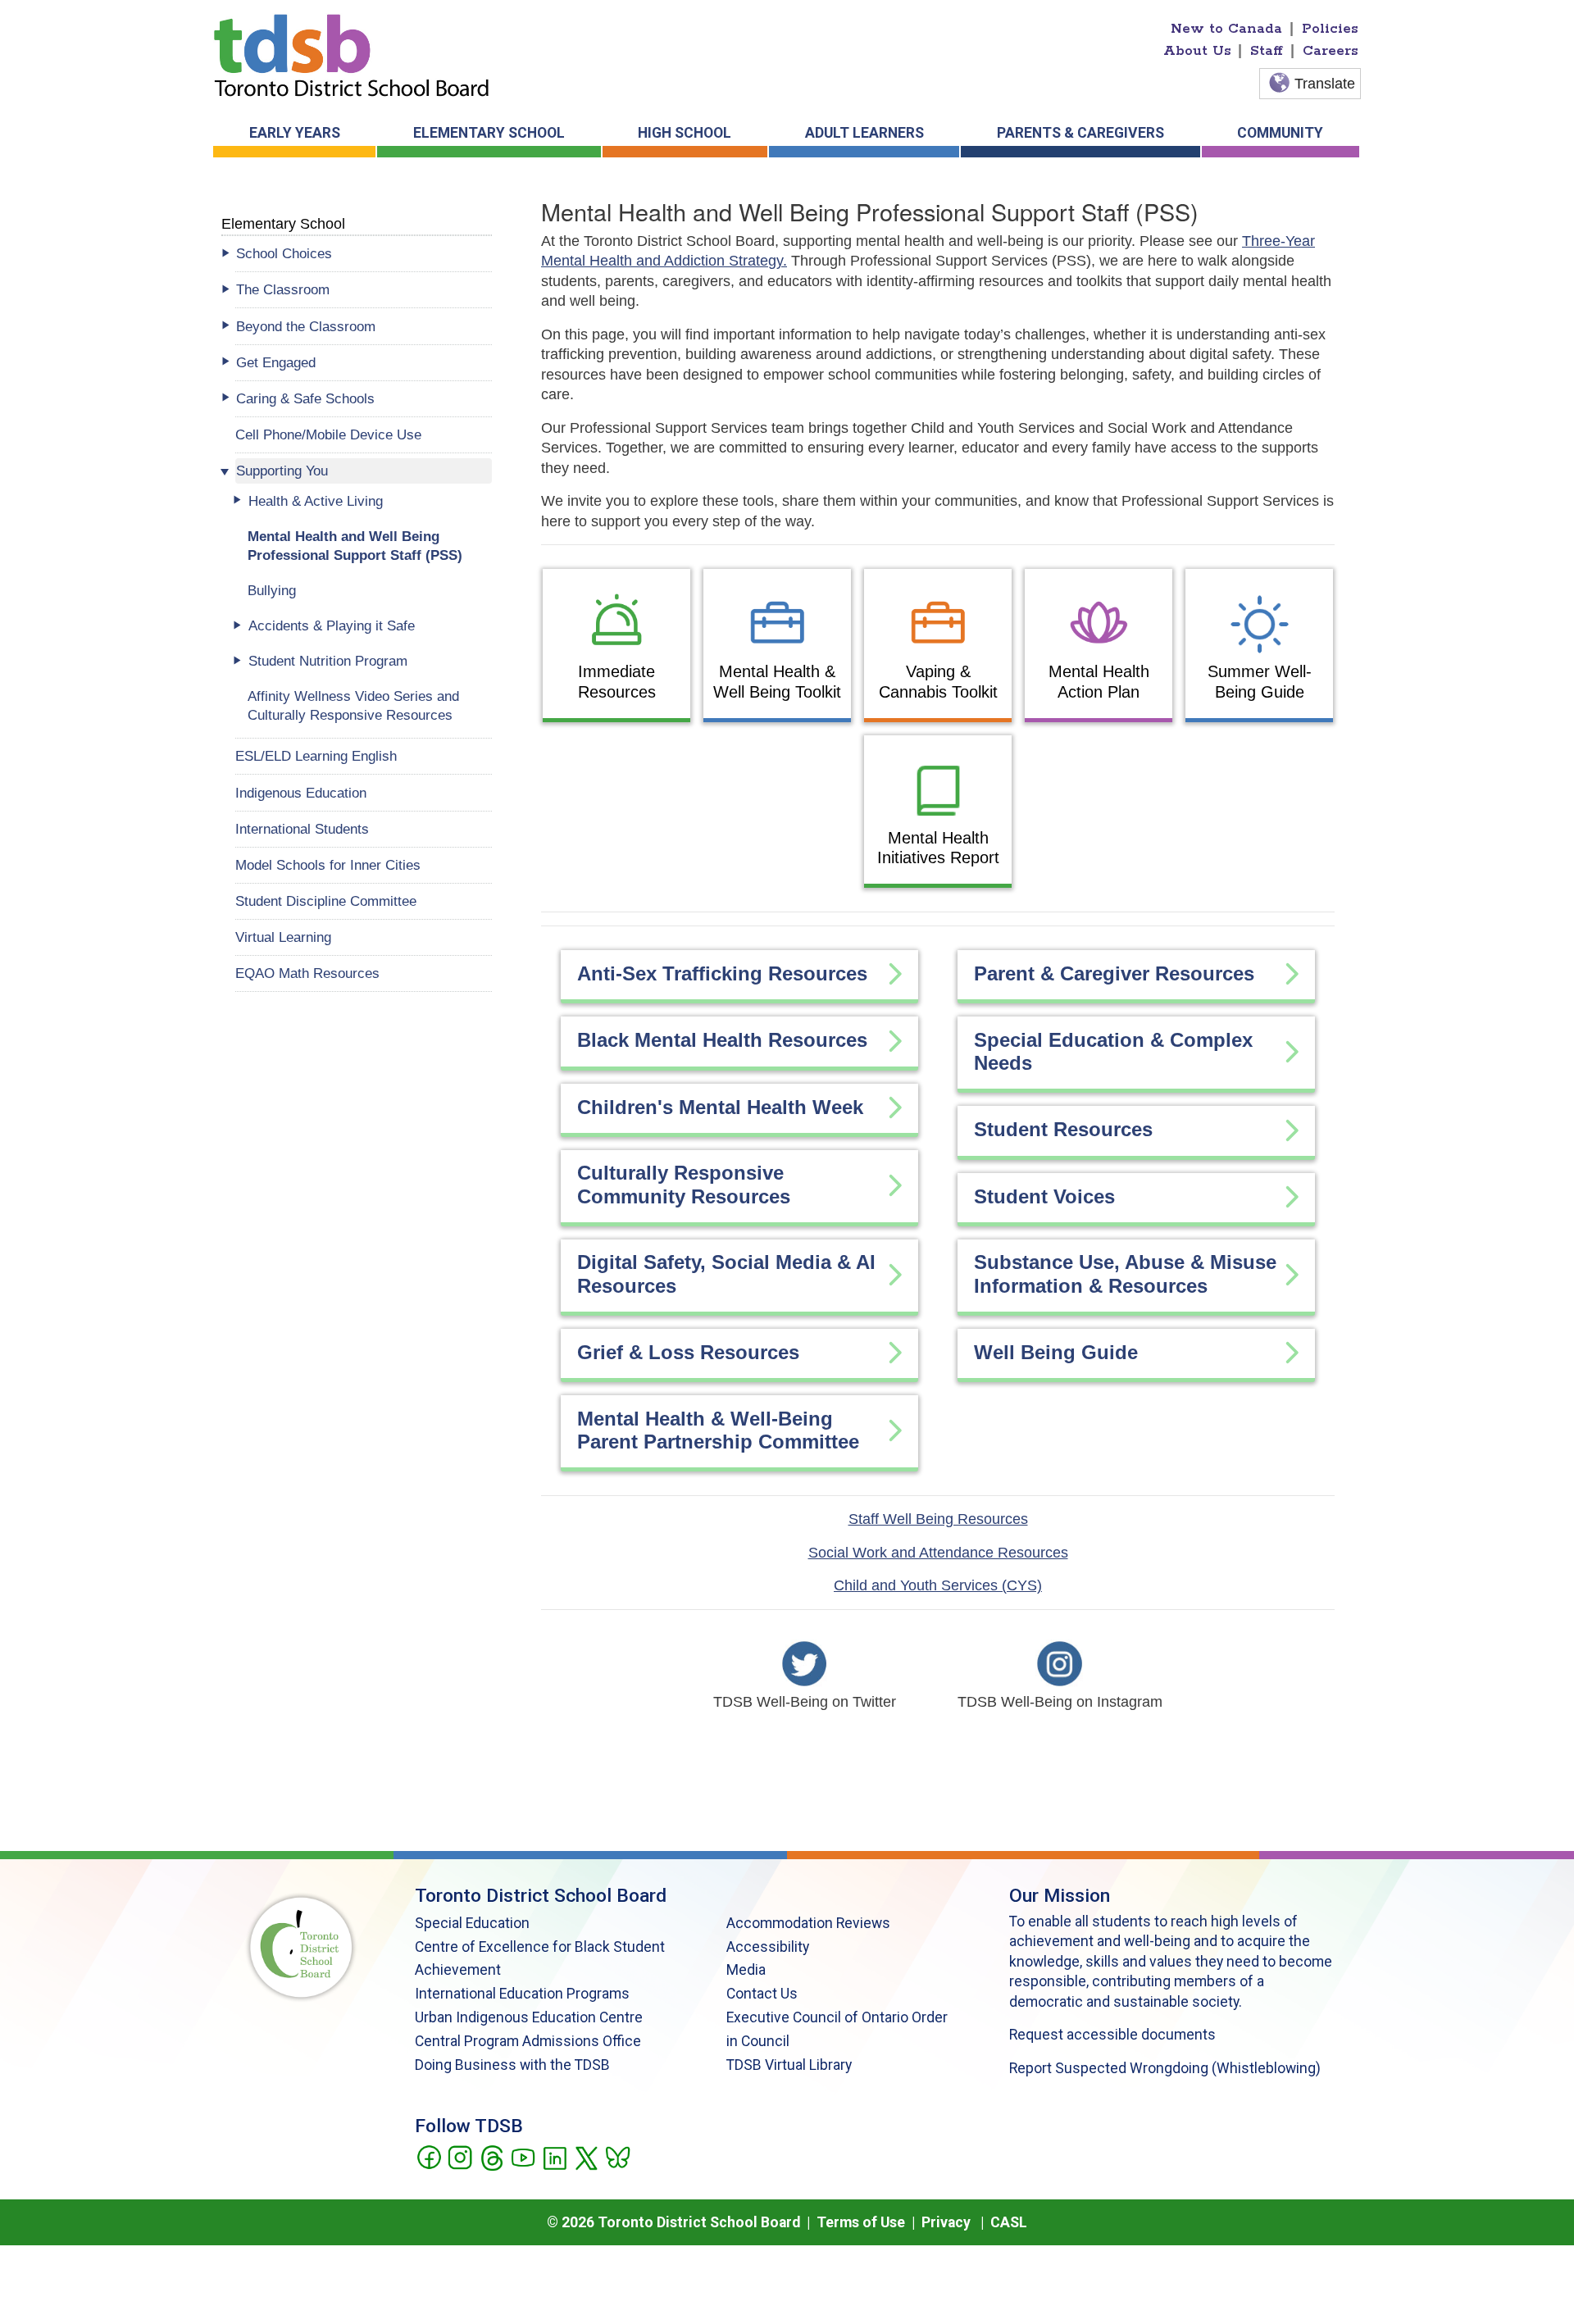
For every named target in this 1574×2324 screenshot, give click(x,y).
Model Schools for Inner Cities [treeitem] (328, 865)
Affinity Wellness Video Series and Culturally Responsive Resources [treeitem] (353, 705)
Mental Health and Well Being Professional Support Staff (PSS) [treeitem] (355, 546)
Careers (1331, 51)
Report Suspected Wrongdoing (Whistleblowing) (1165, 2068)
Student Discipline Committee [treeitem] (326, 901)
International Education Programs (522, 1994)
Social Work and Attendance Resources (938, 1553)
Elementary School (489, 133)
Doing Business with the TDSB (512, 2065)
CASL (1009, 2222)
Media (746, 1970)
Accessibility (768, 1947)
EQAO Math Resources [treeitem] (307, 973)
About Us (1197, 51)
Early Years (295, 133)
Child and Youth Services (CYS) (938, 1585)
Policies (1330, 29)
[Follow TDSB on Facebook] (428, 2156)
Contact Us (762, 1994)
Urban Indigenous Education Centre (529, 2017)
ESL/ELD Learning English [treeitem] (316, 756)
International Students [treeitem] (302, 829)
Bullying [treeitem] (272, 590)
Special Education (472, 1923)
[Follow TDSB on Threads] (491, 2156)
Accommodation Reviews (808, 1923)
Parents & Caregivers (1080, 133)
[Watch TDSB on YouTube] (523, 2156)
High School (685, 133)
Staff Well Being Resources (938, 1519)
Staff (1267, 51)
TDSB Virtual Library (789, 2065)
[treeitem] (364, 254)
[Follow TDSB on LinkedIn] (555, 2156)
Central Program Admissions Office (528, 2041)
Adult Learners (864, 133)
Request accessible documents (1112, 2035)
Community (1280, 133)
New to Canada (1226, 29)
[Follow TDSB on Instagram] (459, 2156)
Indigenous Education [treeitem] (301, 793)
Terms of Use (861, 2222)
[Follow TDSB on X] (586, 2156)
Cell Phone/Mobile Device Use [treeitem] (328, 434)
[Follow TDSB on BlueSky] (617, 2156)
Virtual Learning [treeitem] (283, 937)
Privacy (946, 2222)
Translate (1325, 84)
